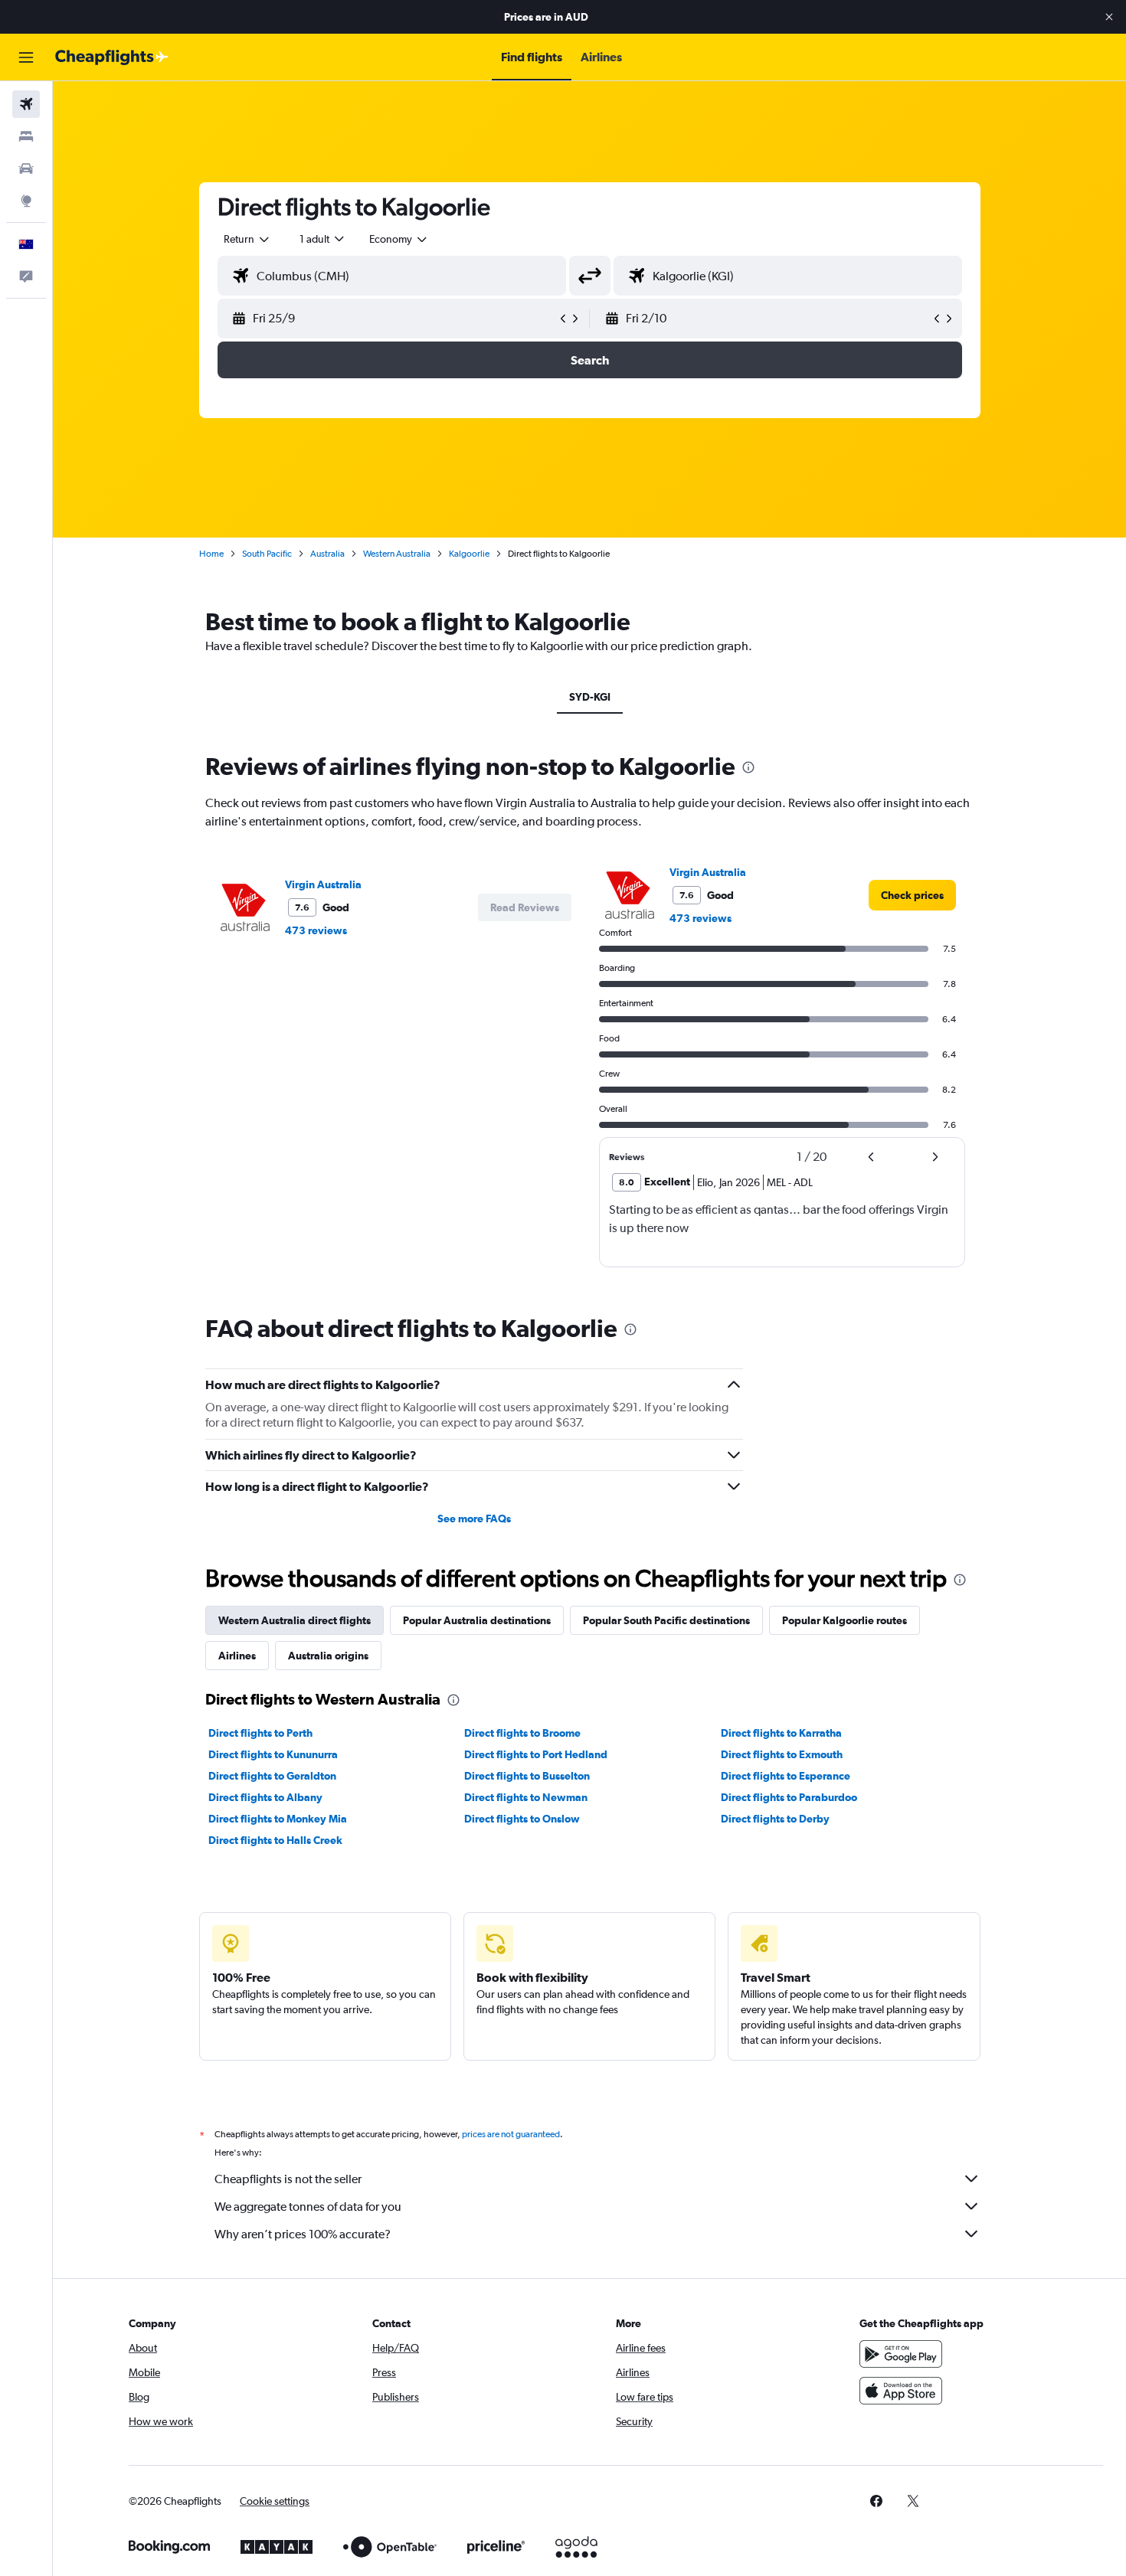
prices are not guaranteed (511, 2134)
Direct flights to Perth (260, 1733)
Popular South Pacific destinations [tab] (666, 1620)
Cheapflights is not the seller (288, 2179)
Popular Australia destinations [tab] (477, 1620)
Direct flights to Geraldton (272, 1776)
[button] (1109, 17)
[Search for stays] (26, 136)
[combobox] (247, 239)
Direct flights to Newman (526, 1797)
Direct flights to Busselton (527, 1776)
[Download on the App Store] (901, 2391)
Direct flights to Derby (775, 1819)
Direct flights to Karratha (781, 1733)
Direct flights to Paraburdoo (789, 1797)
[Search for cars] (26, 168)
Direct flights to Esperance (786, 1776)
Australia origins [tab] (328, 1656)
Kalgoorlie (469, 554)
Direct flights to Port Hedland (536, 1754)
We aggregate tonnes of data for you (308, 2207)
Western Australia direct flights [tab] (295, 1620)
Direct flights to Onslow (522, 1819)
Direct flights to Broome (522, 1733)
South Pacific (267, 554)
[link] (912, 895)
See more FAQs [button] (474, 1518)
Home (211, 554)
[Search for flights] (26, 104)
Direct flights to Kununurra (273, 1754)
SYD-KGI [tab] (590, 697)
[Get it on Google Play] (901, 2354)
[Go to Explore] (26, 201)
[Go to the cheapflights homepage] (112, 57)
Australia (327, 554)
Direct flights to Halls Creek (275, 1840)
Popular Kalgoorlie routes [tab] (844, 1620)
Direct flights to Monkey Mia (278, 1819)
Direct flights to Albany (265, 1797)
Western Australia (397, 554)
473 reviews (316, 930)
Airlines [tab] (237, 1656)
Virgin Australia (323, 884)
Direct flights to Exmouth (782, 1754)
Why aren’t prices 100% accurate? (303, 2234)
